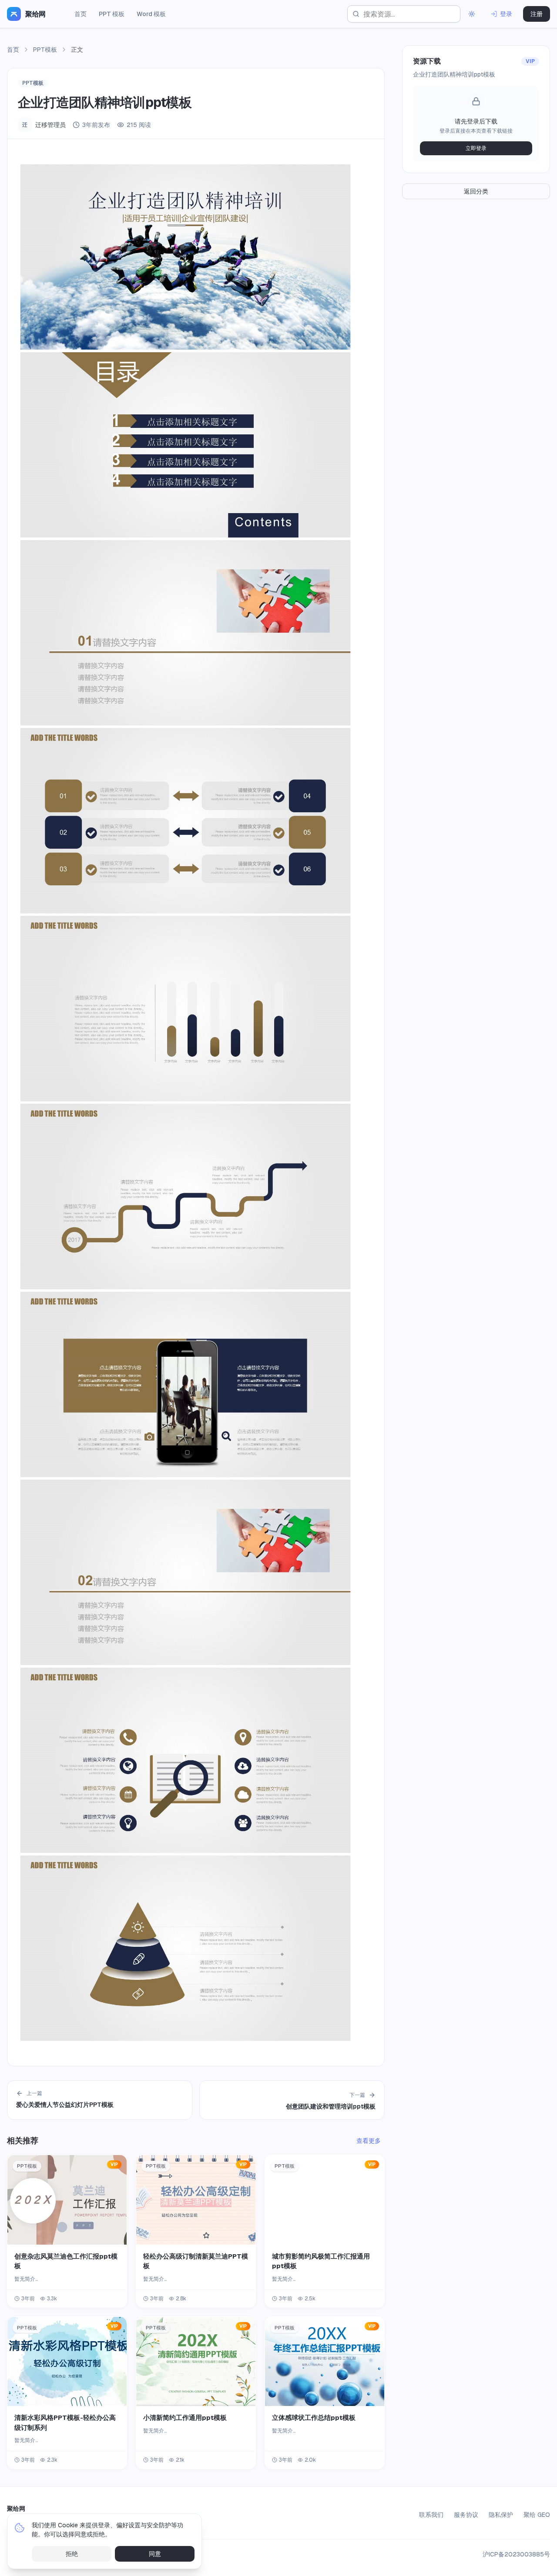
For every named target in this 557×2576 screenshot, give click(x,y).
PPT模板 (45, 50)
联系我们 (431, 2515)
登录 (506, 14)
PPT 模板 (112, 14)
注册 (537, 14)
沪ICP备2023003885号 (516, 2554)
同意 (155, 2554)
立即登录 (476, 148)
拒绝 (72, 2554)
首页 (81, 14)
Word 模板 (151, 14)
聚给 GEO (537, 2515)
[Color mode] (472, 14)
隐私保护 (501, 2515)
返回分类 (476, 191)
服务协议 (466, 2515)
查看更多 (369, 2141)
